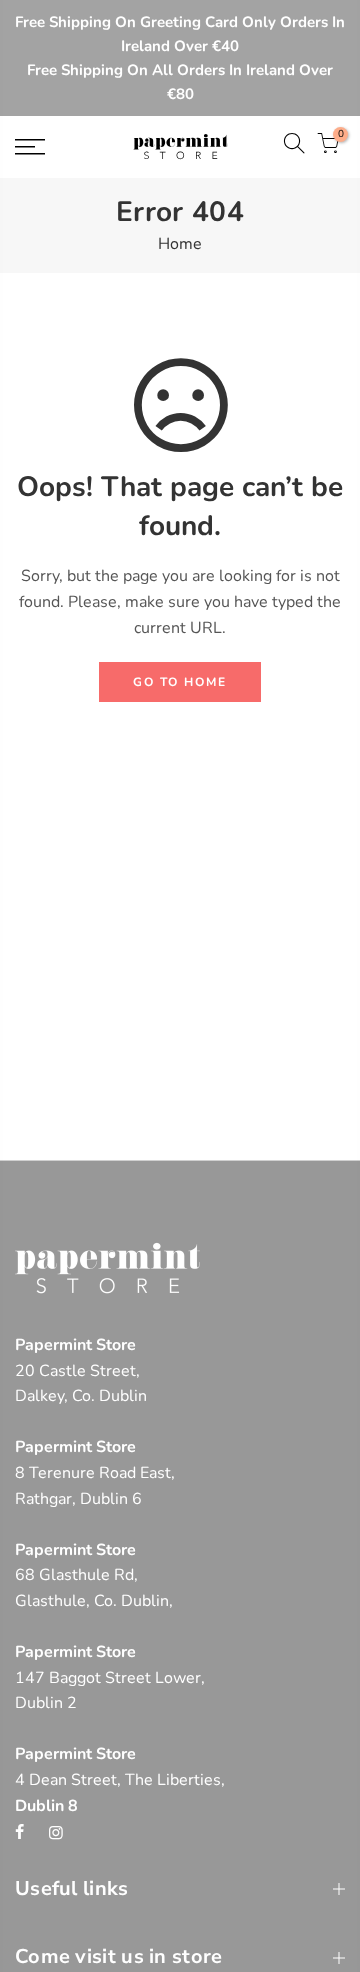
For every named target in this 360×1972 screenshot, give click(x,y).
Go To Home (180, 682)
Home (180, 244)
